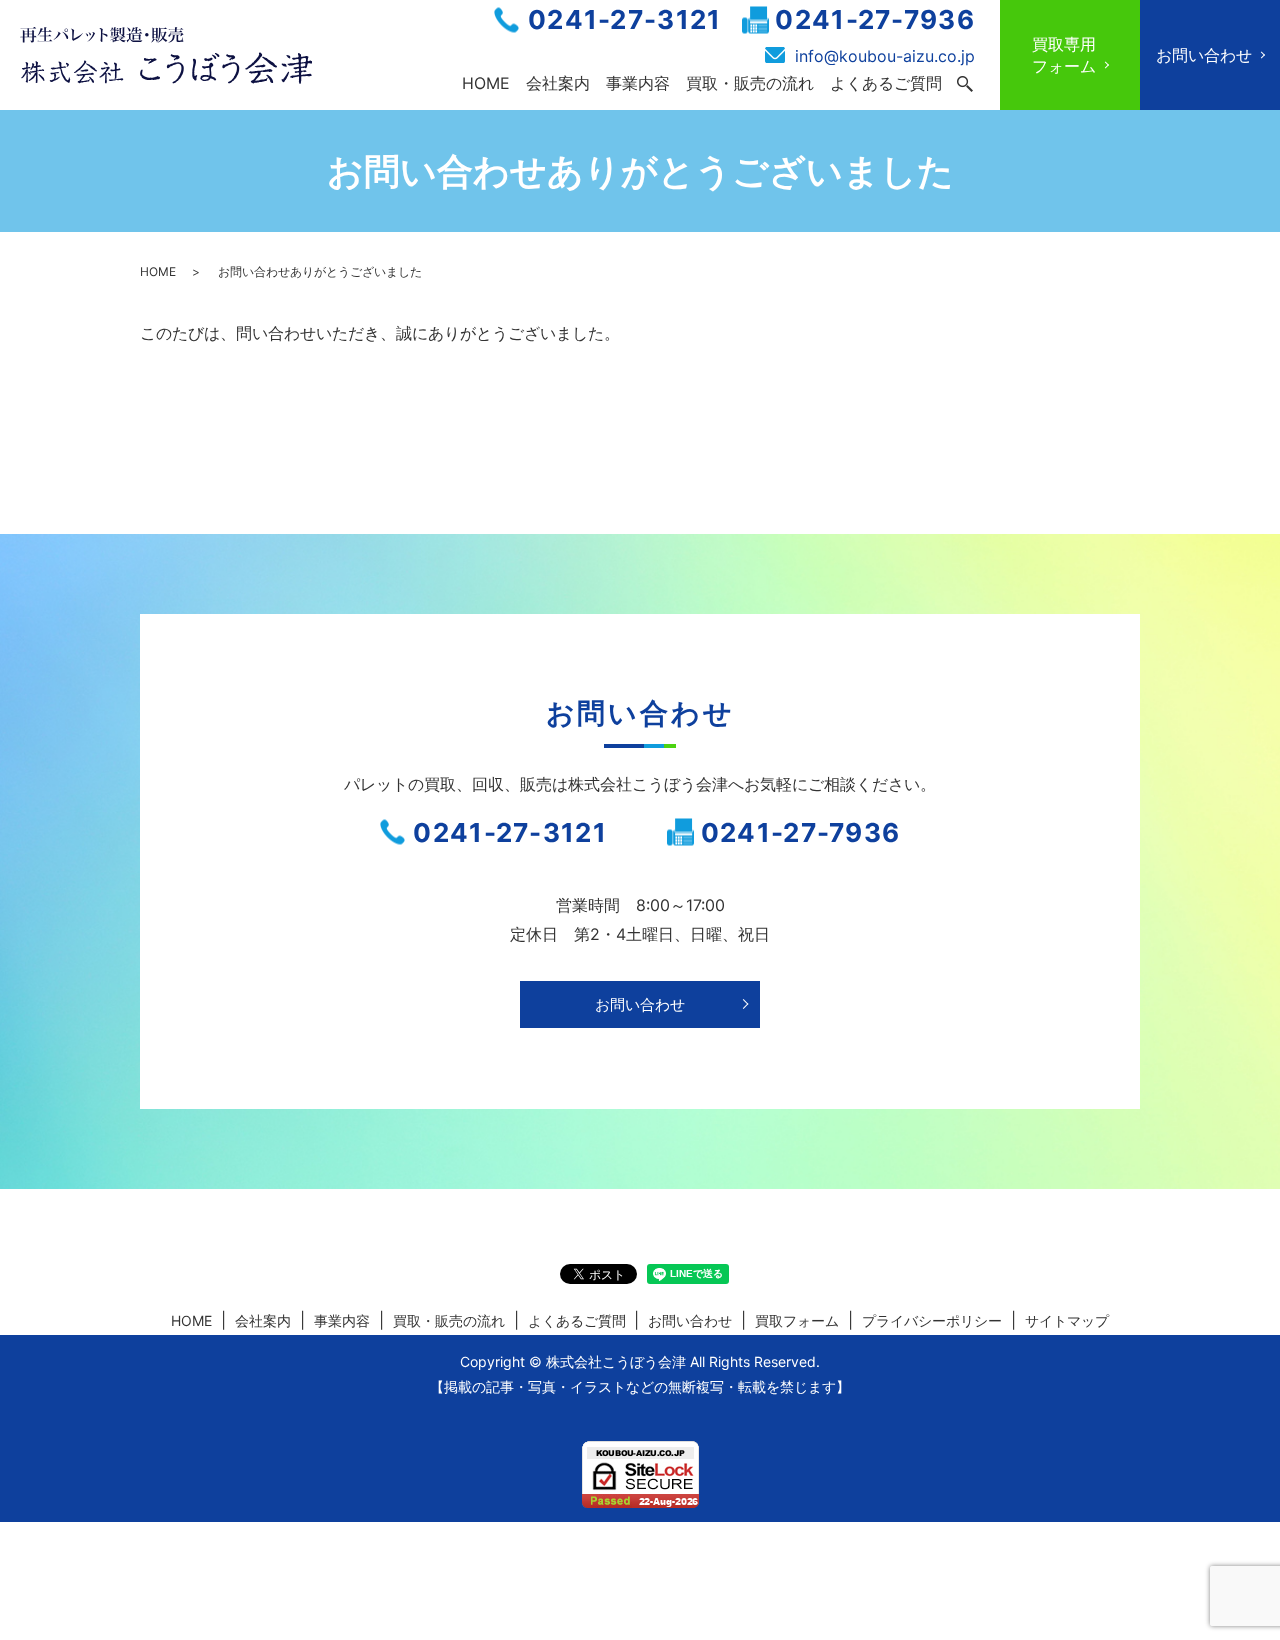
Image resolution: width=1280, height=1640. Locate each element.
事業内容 (638, 83)
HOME (486, 83)
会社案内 (558, 83)
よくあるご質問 (886, 83)
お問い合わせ (640, 1004)
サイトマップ (1067, 1320)
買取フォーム (797, 1320)
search (965, 84)
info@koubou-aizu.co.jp (885, 56)
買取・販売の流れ (750, 83)
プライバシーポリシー (932, 1320)
